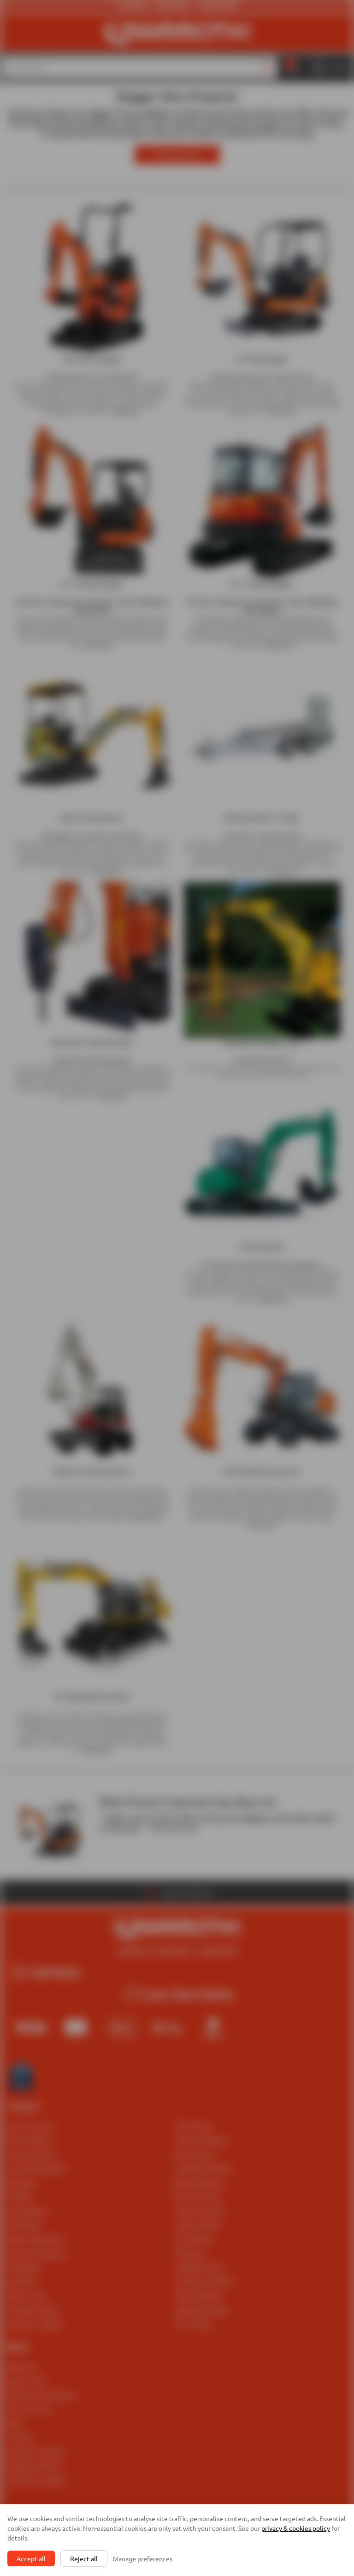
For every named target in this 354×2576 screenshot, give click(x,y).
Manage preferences (143, 2558)
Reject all (84, 2558)
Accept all (31, 2558)
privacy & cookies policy (296, 2528)
